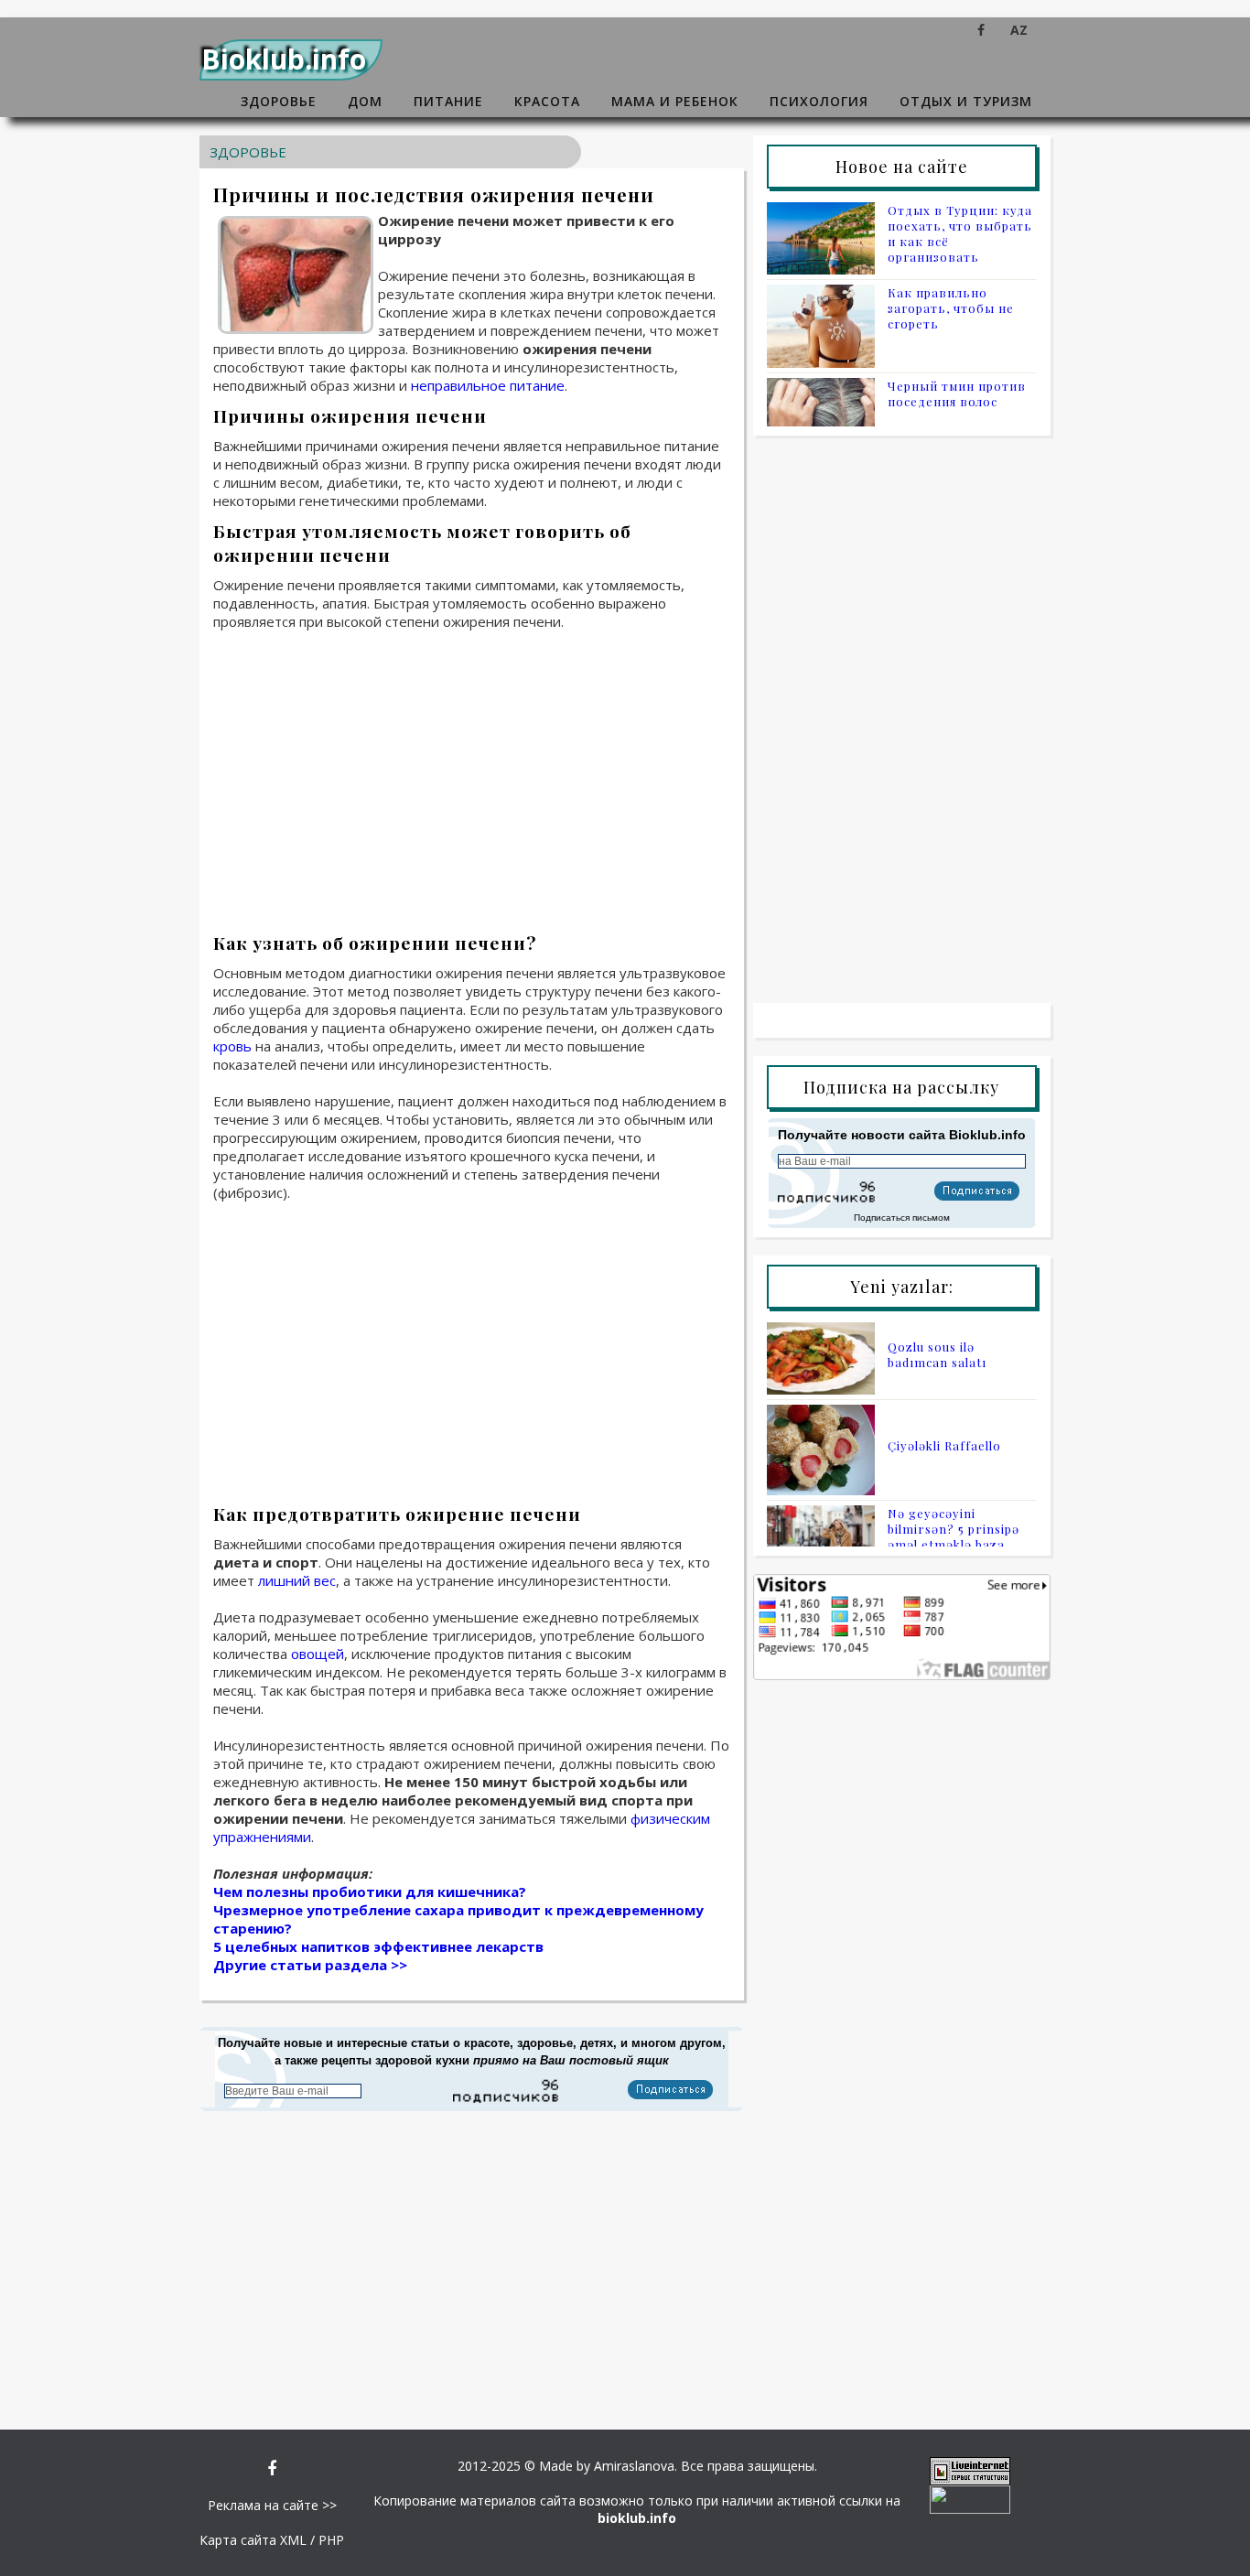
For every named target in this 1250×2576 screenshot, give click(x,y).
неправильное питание (488, 385)
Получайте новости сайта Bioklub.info (902, 1135)
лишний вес (297, 1580)
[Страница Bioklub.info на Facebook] (981, 30)
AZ (1019, 30)
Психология (819, 101)
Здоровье (279, 101)
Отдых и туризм (966, 101)
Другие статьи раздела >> (310, 1965)
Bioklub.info (284, 59)
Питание (448, 101)
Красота (547, 101)
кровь (232, 1046)
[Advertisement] (472, 776)
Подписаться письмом (902, 1218)
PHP (331, 2540)
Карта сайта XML (253, 2540)
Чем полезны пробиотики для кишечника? (370, 1892)
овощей (318, 1654)
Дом (365, 101)
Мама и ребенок (675, 101)
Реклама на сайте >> (272, 2505)
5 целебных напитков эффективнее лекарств (378, 1946)
